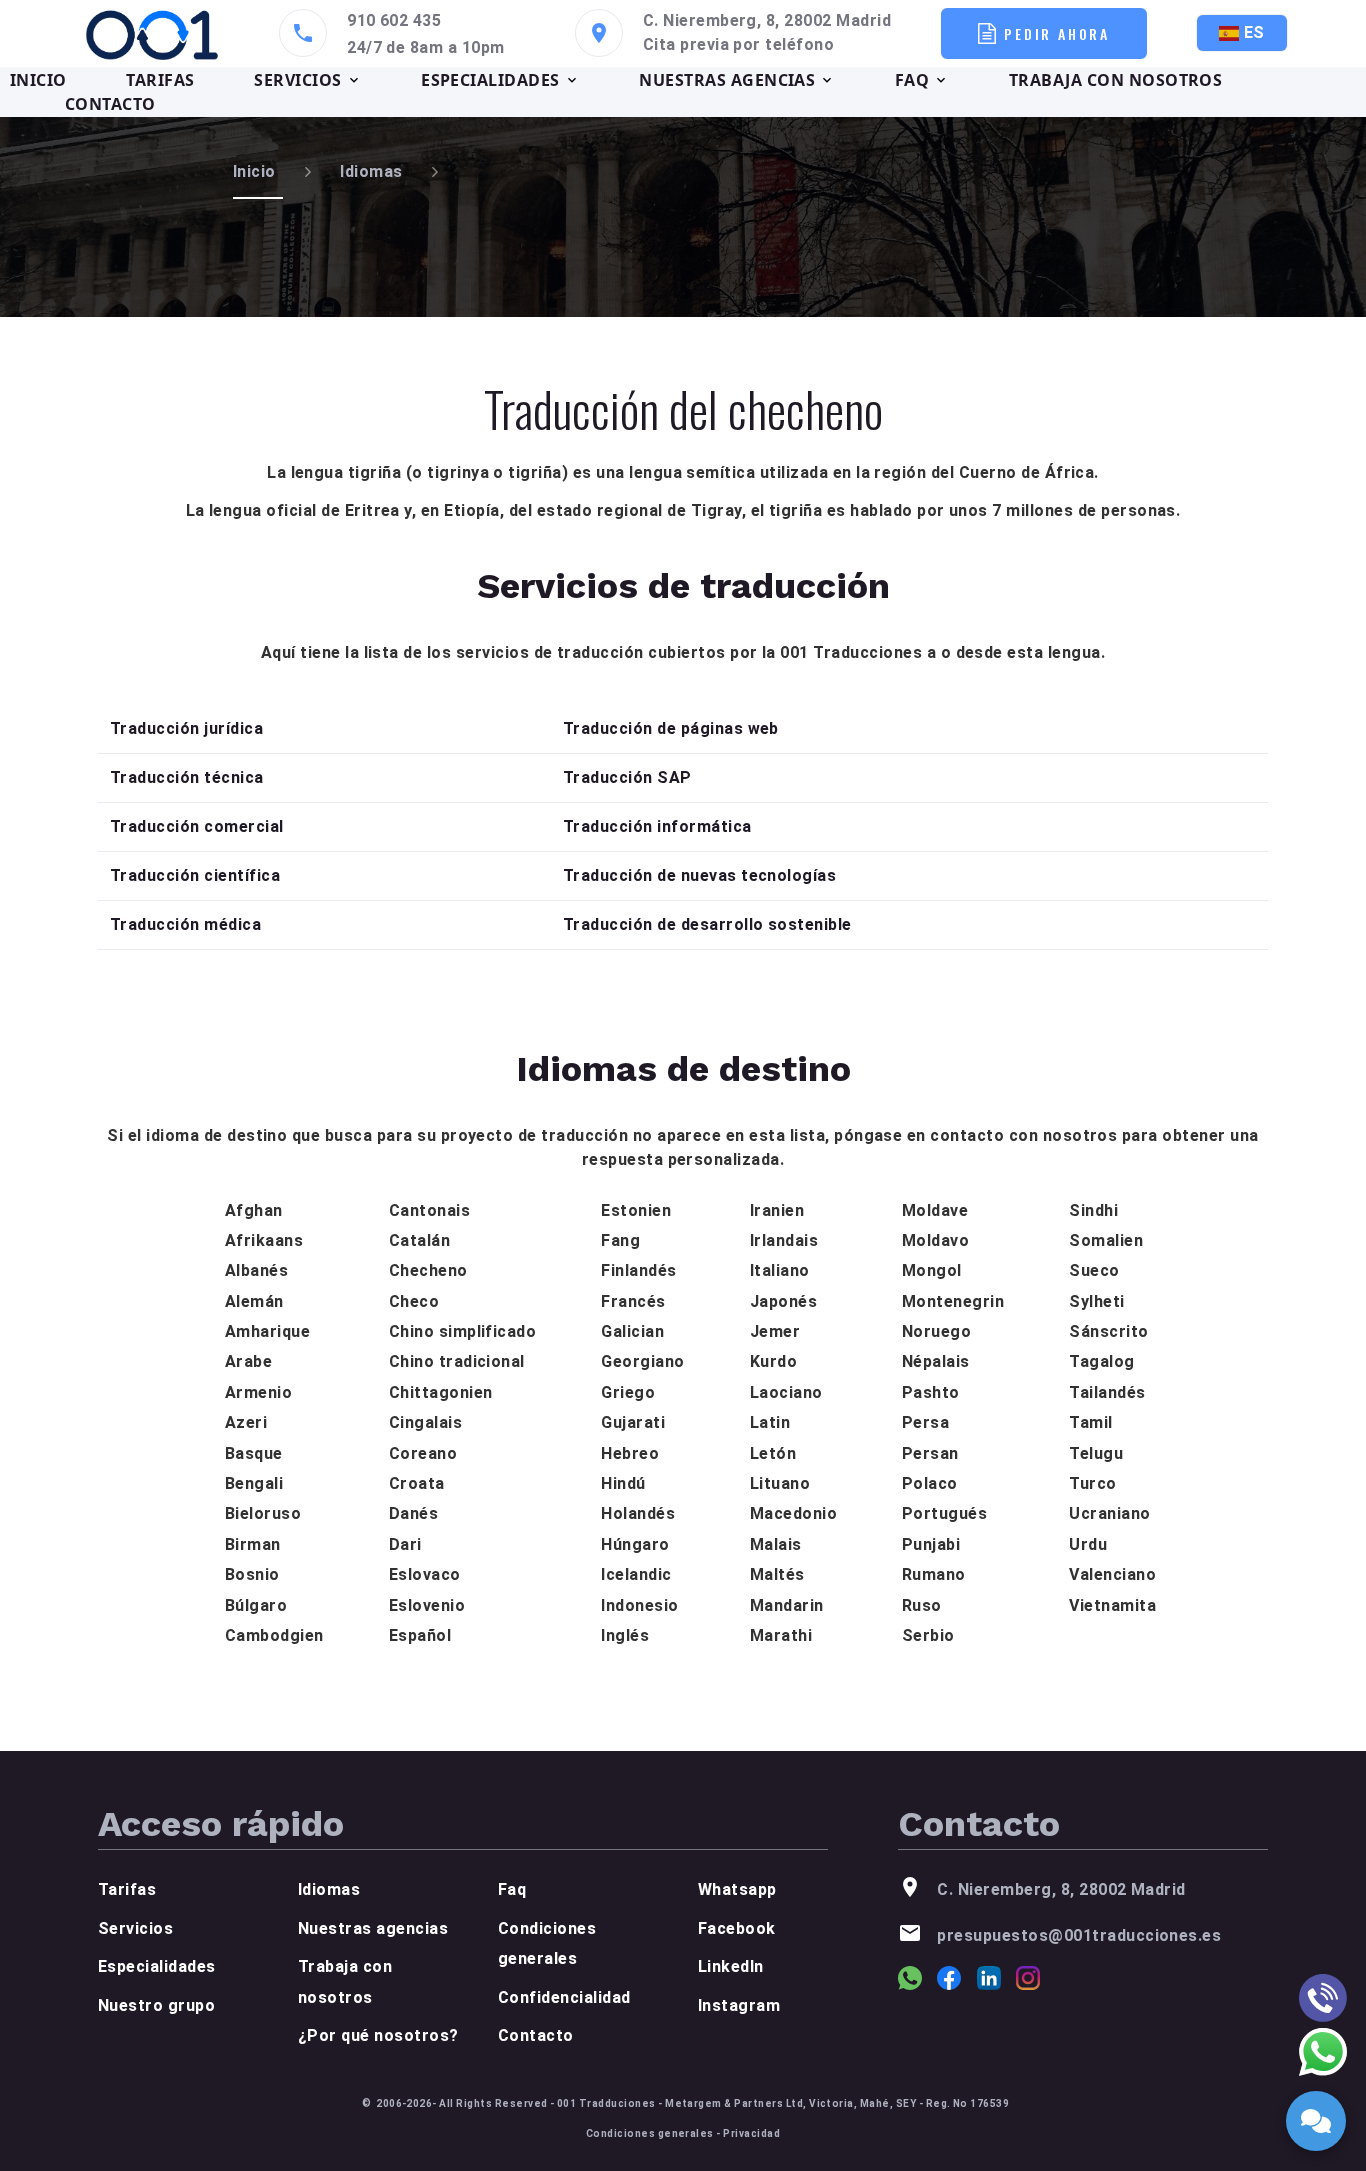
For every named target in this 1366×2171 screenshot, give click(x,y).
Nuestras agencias (373, 1928)
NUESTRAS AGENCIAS (727, 80)
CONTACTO (110, 104)
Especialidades (157, 1966)
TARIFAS (160, 80)
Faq (512, 1889)
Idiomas (371, 171)
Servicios (135, 1928)
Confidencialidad (564, 1997)
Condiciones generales (650, 2133)
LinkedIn (731, 1966)
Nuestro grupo (156, 2005)
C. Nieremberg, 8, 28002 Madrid (767, 20)
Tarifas (127, 1889)
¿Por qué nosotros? (378, 2035)
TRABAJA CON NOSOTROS (1116, 80)
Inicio (254, 171)
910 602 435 (394, 20)
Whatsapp (737, 1889)
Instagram (739, 2005)
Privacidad (751, 2133)
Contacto (536, 2035)
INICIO (38, 80)
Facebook (737, 1928)
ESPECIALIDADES (490, 80)
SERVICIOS (297, 80)
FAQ (912, 80)
